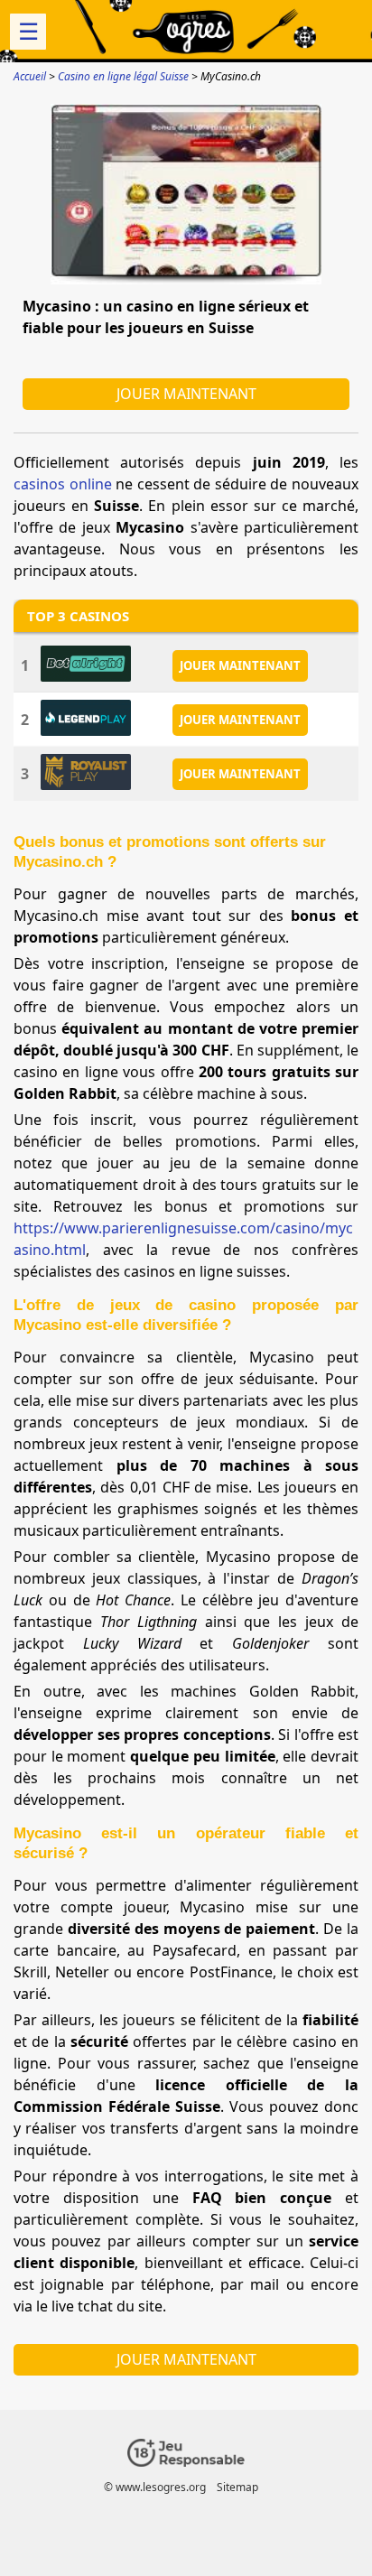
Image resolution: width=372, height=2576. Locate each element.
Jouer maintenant (186, 394)
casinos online (63, 484)
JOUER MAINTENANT (240, 665)
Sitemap (237, 2487)
